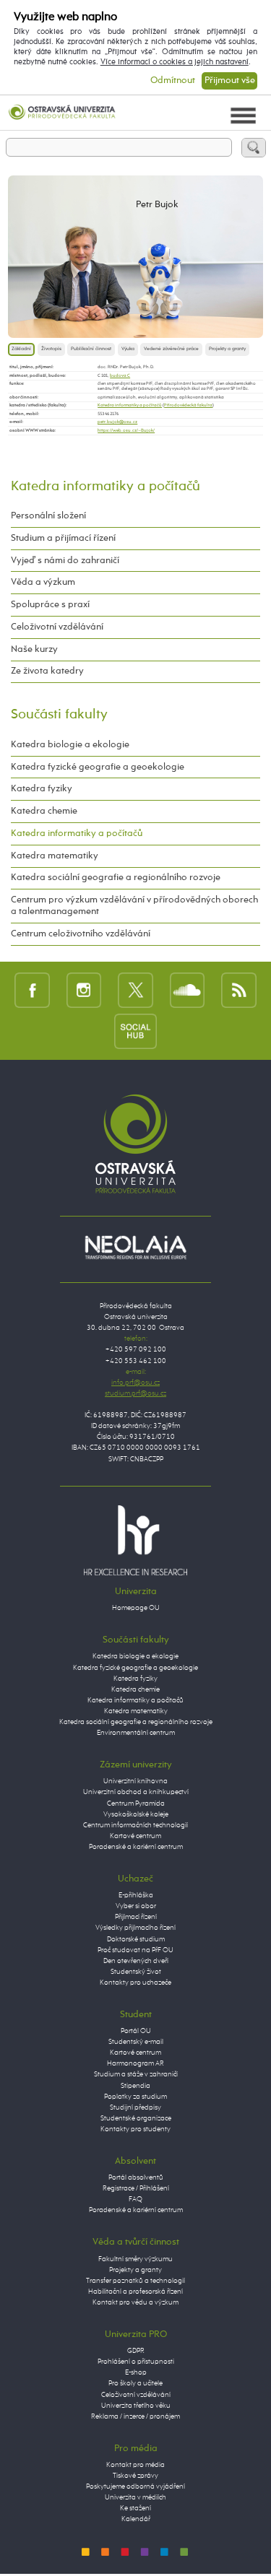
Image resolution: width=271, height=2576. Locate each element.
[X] (135, 991)
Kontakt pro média (135, 2465)
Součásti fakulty (59, 714)
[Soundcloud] (188, 991)
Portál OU (136, 2031)
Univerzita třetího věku (136, 2406)
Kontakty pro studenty (135, 2129)
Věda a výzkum (43, 582)
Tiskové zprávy (135, 2476)
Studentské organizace (136, 2118)
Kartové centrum (135, 1836)
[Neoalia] (136, 1248)
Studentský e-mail (136, 2042)
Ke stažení (135, 2508)
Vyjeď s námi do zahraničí (65, 561)
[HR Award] (136, 1540)
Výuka (128, 349)
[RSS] (239, 991)
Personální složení (48, 516)
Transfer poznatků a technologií (135, 2281)
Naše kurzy (34, 649)
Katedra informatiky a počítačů (130, 405)
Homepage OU (136, 1608)
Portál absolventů (136, 2177)
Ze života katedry (47, 671)
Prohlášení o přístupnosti (136, 2362)
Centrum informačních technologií (135, 1825)
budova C (120, 375)
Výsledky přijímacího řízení (135, 1928)
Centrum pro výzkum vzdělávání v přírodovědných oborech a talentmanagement (134, 906)
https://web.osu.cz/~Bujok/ (126, 430)
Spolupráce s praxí (50, 605)
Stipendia (135, 2086)
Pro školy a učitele (135, 2383)
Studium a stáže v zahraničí (136, 2074)
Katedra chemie (44, 811)
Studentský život (136, 1972)
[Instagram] (84, 991)
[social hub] (136, 1031)
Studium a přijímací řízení (63, 538)
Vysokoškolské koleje (136, 1814)
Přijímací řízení (136, 1917)
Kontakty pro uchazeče (135, 1983)
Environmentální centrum (136, 1733)
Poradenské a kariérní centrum (136, 1847)
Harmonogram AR (135, 2063)
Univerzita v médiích (135, 2497)
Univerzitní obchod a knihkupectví (136, 1792)
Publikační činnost (91, 349)
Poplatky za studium (135, 2097)
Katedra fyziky (42, 789)
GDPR (136, 2351)
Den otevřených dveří (136, 1961)
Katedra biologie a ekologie (70, 745)
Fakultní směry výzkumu (135, 2259)
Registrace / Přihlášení (136, 2188)
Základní (21, 349)
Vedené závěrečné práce (171, 349)
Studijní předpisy (135, 2107)
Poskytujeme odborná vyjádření (135, 2486)
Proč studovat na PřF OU (135, 1950)
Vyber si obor (136, 1906)
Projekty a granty (227, 349)
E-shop (136, 2372)
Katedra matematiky (55, 856)
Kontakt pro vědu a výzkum (135, 2302)
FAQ (135, 2199)
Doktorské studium (136, 1939)
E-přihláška (136, 1895)
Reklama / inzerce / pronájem (135, 2416)
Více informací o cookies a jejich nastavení (175, 62)
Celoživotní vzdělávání (57, 627)
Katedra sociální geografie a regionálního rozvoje (116, 878)
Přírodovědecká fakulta (188, 405)
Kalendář (136, 2519)
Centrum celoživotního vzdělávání (81, 934)
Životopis (51, 349)
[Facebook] (32, 991)
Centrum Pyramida (136, 1803)
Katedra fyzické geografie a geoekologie (98, 767)
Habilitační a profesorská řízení (135, 2292)
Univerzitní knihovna (135, 1781)
